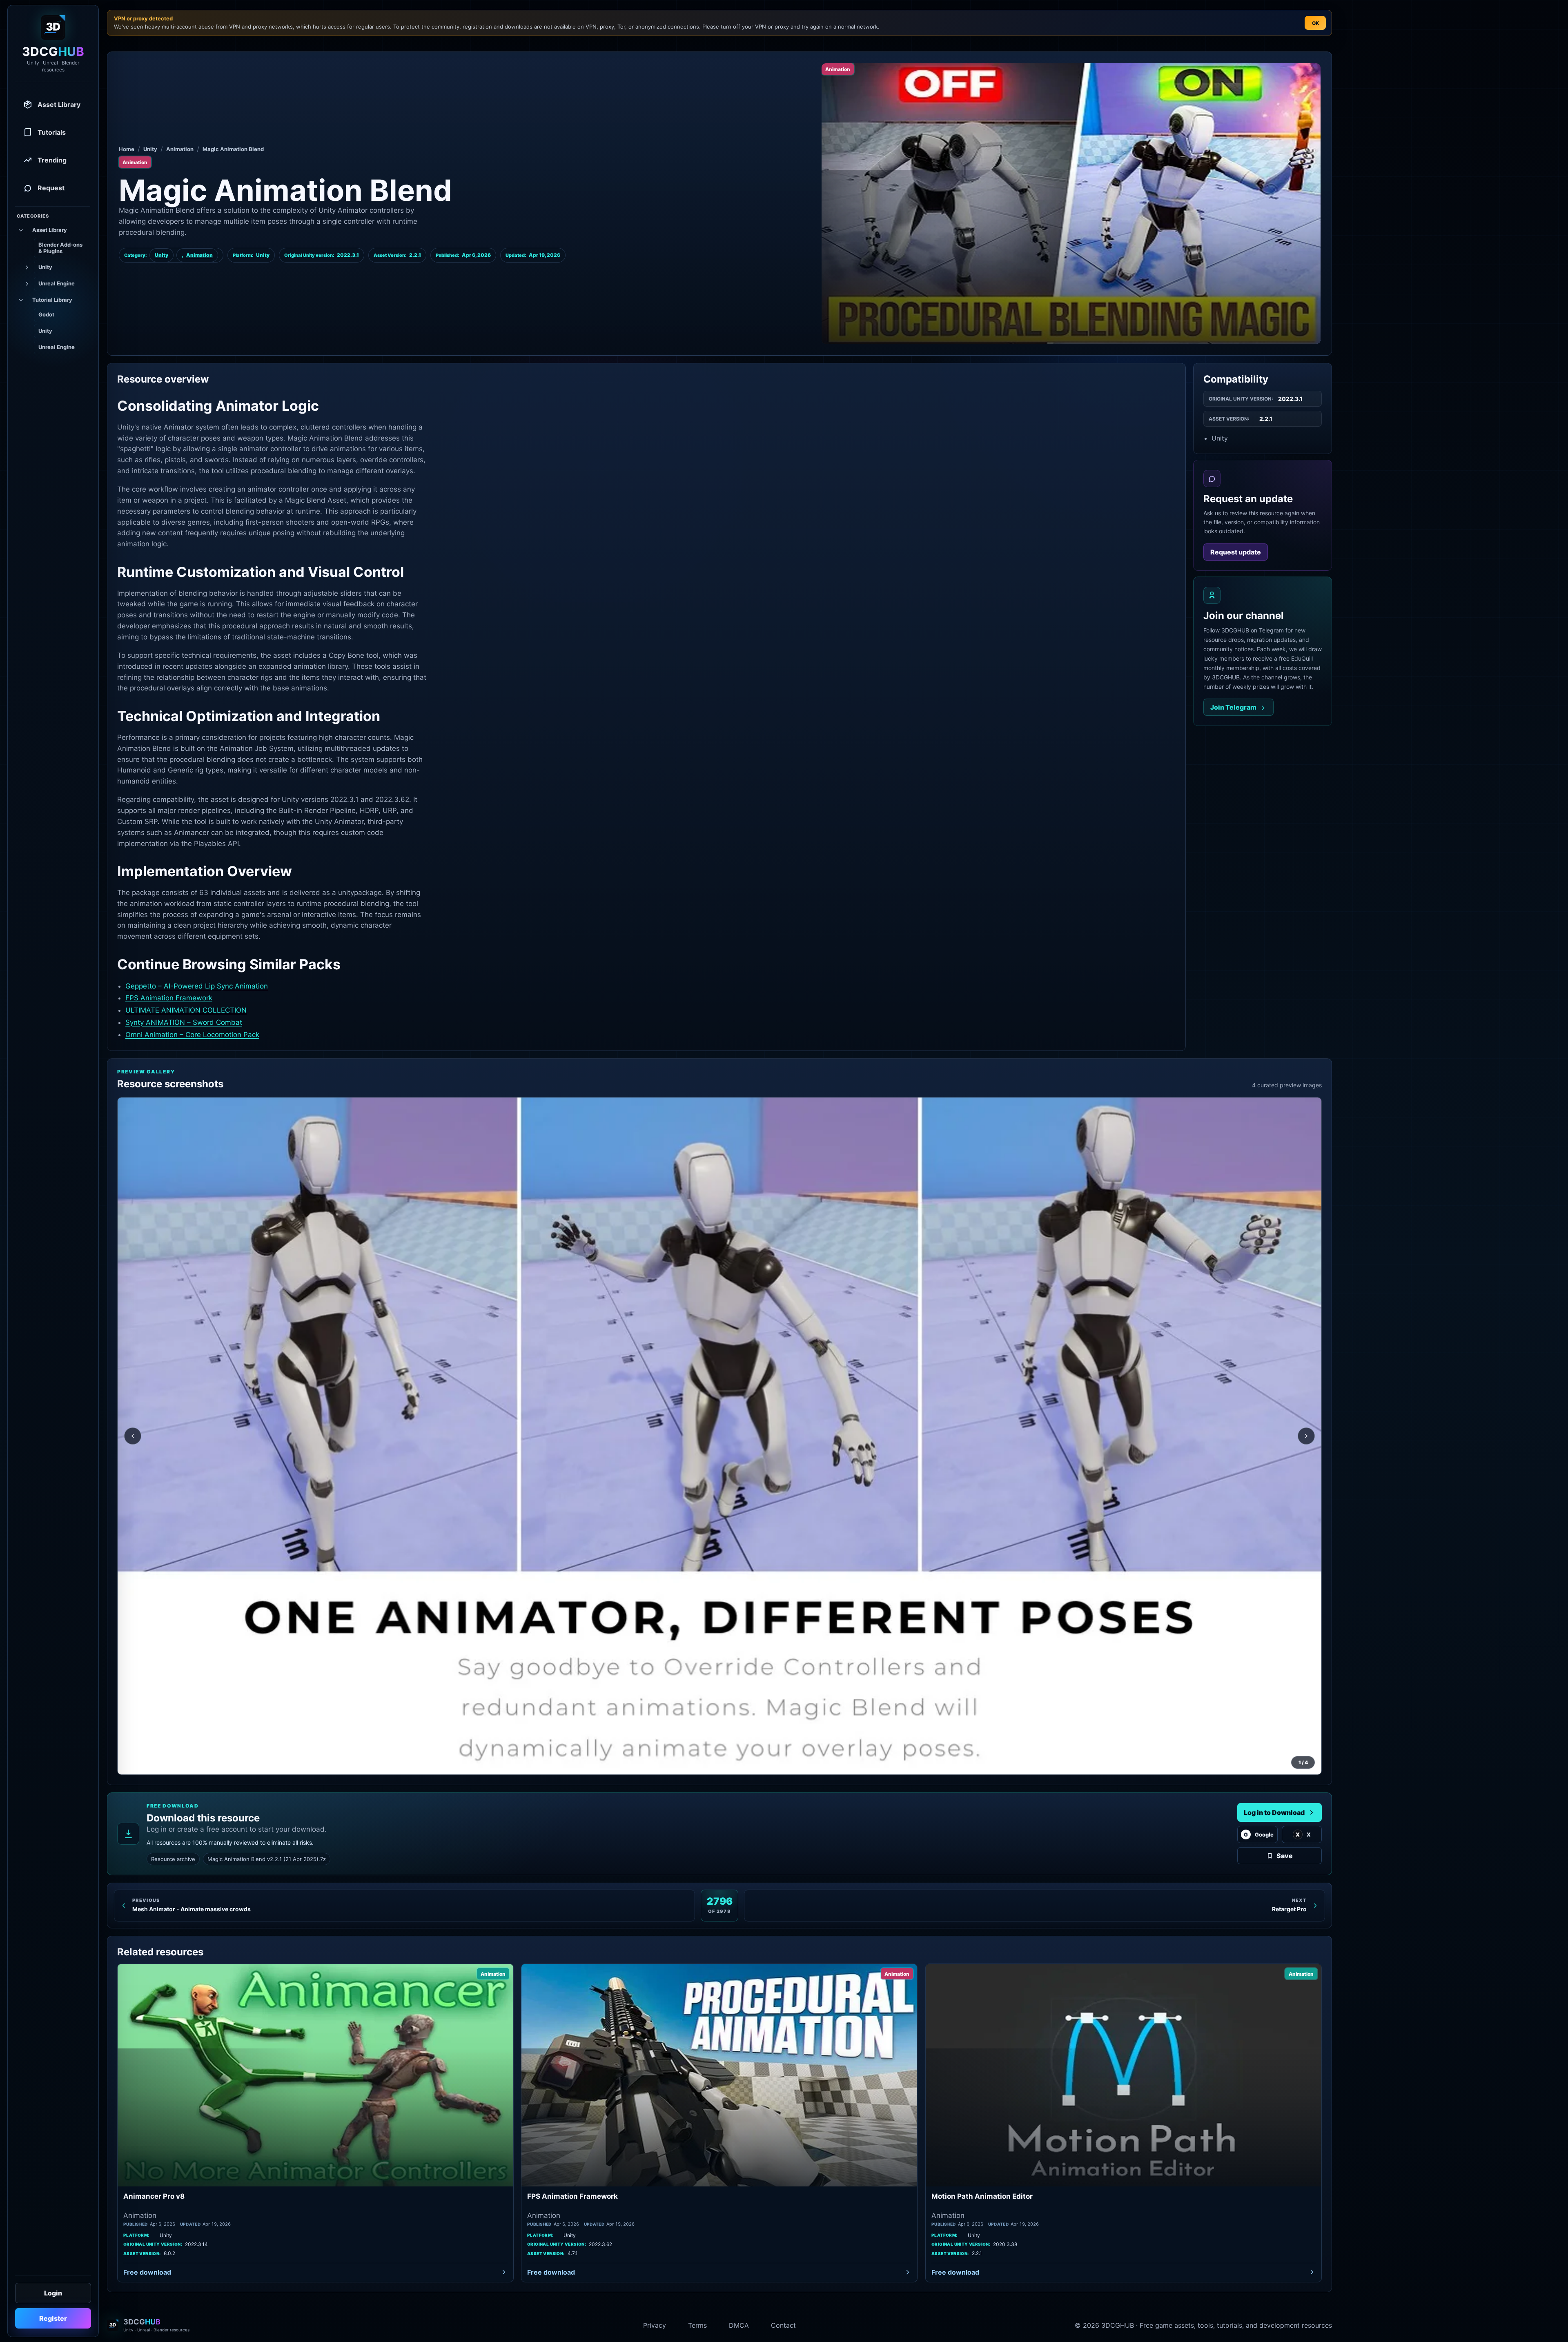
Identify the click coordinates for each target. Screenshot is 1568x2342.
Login (53, 2293)
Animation (180, 149)
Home (127, 149)
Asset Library (59, 105)
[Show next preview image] (1306, 1436)
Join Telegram (1233, 708)
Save (1285, 1856)
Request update (1236, 552)
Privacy (655, 2325)
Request (51, 188)
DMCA (739, 2325)
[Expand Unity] (26, 267)
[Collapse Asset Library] (20, 230)
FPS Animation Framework (169, 998)
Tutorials (52, 132)
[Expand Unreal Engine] (26, 284)
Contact (783, 2325)
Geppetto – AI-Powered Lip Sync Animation (197, 986)
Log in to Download (1274, 1812)
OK (1315, 23)
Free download (147, 2272)
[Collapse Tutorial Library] (20, 300)
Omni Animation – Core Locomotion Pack (192, 1035)
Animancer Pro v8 (154, 2196)
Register (53, 2318)
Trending (52, 160)
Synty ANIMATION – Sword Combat (184, 1022)
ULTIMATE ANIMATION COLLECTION (186, 1010)
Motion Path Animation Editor (982, 2196)
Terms (697, 2325)
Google (1259, 1835)
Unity (150, 149)
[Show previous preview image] (133, 1436)
